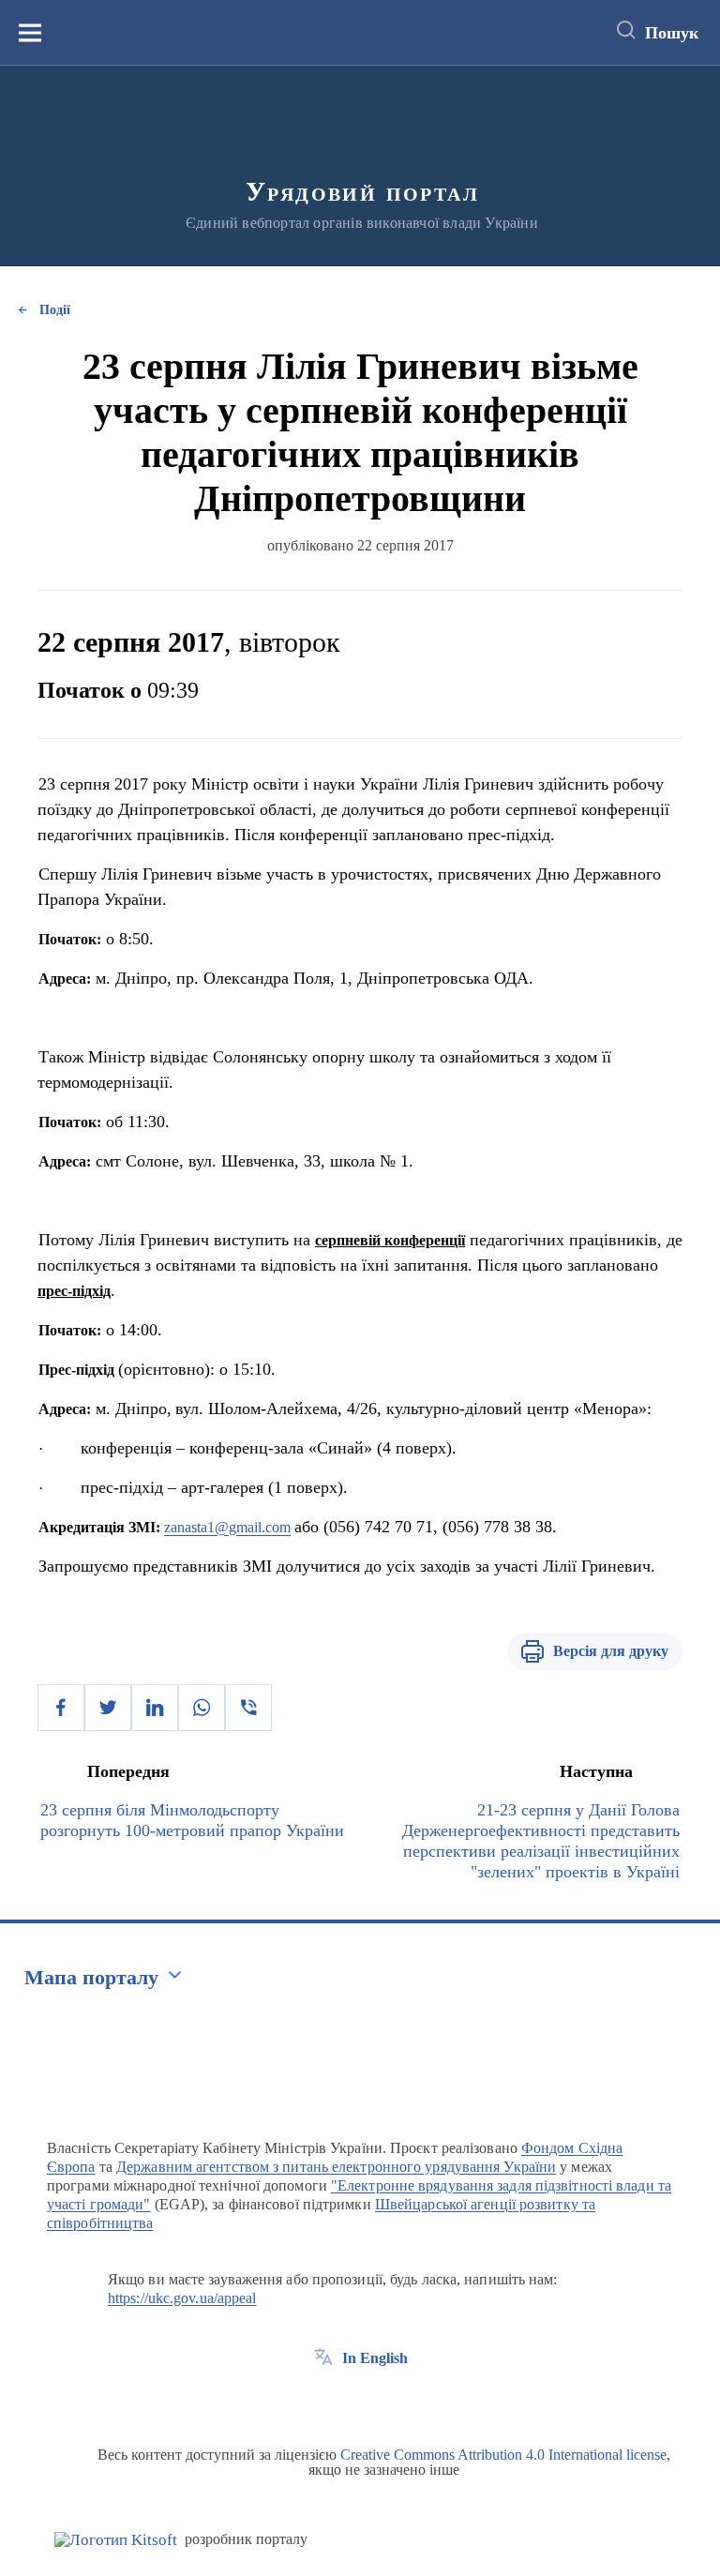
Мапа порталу (91, 1977)
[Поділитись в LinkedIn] (155, 1708)
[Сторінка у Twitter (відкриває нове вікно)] (358, 2401)
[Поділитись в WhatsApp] (202, 1708)
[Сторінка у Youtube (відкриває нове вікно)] (393, 2401)
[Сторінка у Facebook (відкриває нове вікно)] (323, 2401)
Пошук (672, 33)
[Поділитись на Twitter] (108, 1708)
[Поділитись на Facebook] (61, 1708)
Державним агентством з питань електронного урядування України (336, 2167)
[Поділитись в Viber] (248, 1708)
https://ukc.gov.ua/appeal (182, 2298)
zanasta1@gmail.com (227, 1527)
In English (375, 2358)
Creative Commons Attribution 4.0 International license (503, 2455)
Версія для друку (611, 1651)
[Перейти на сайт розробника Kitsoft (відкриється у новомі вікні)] (116, 2540)
